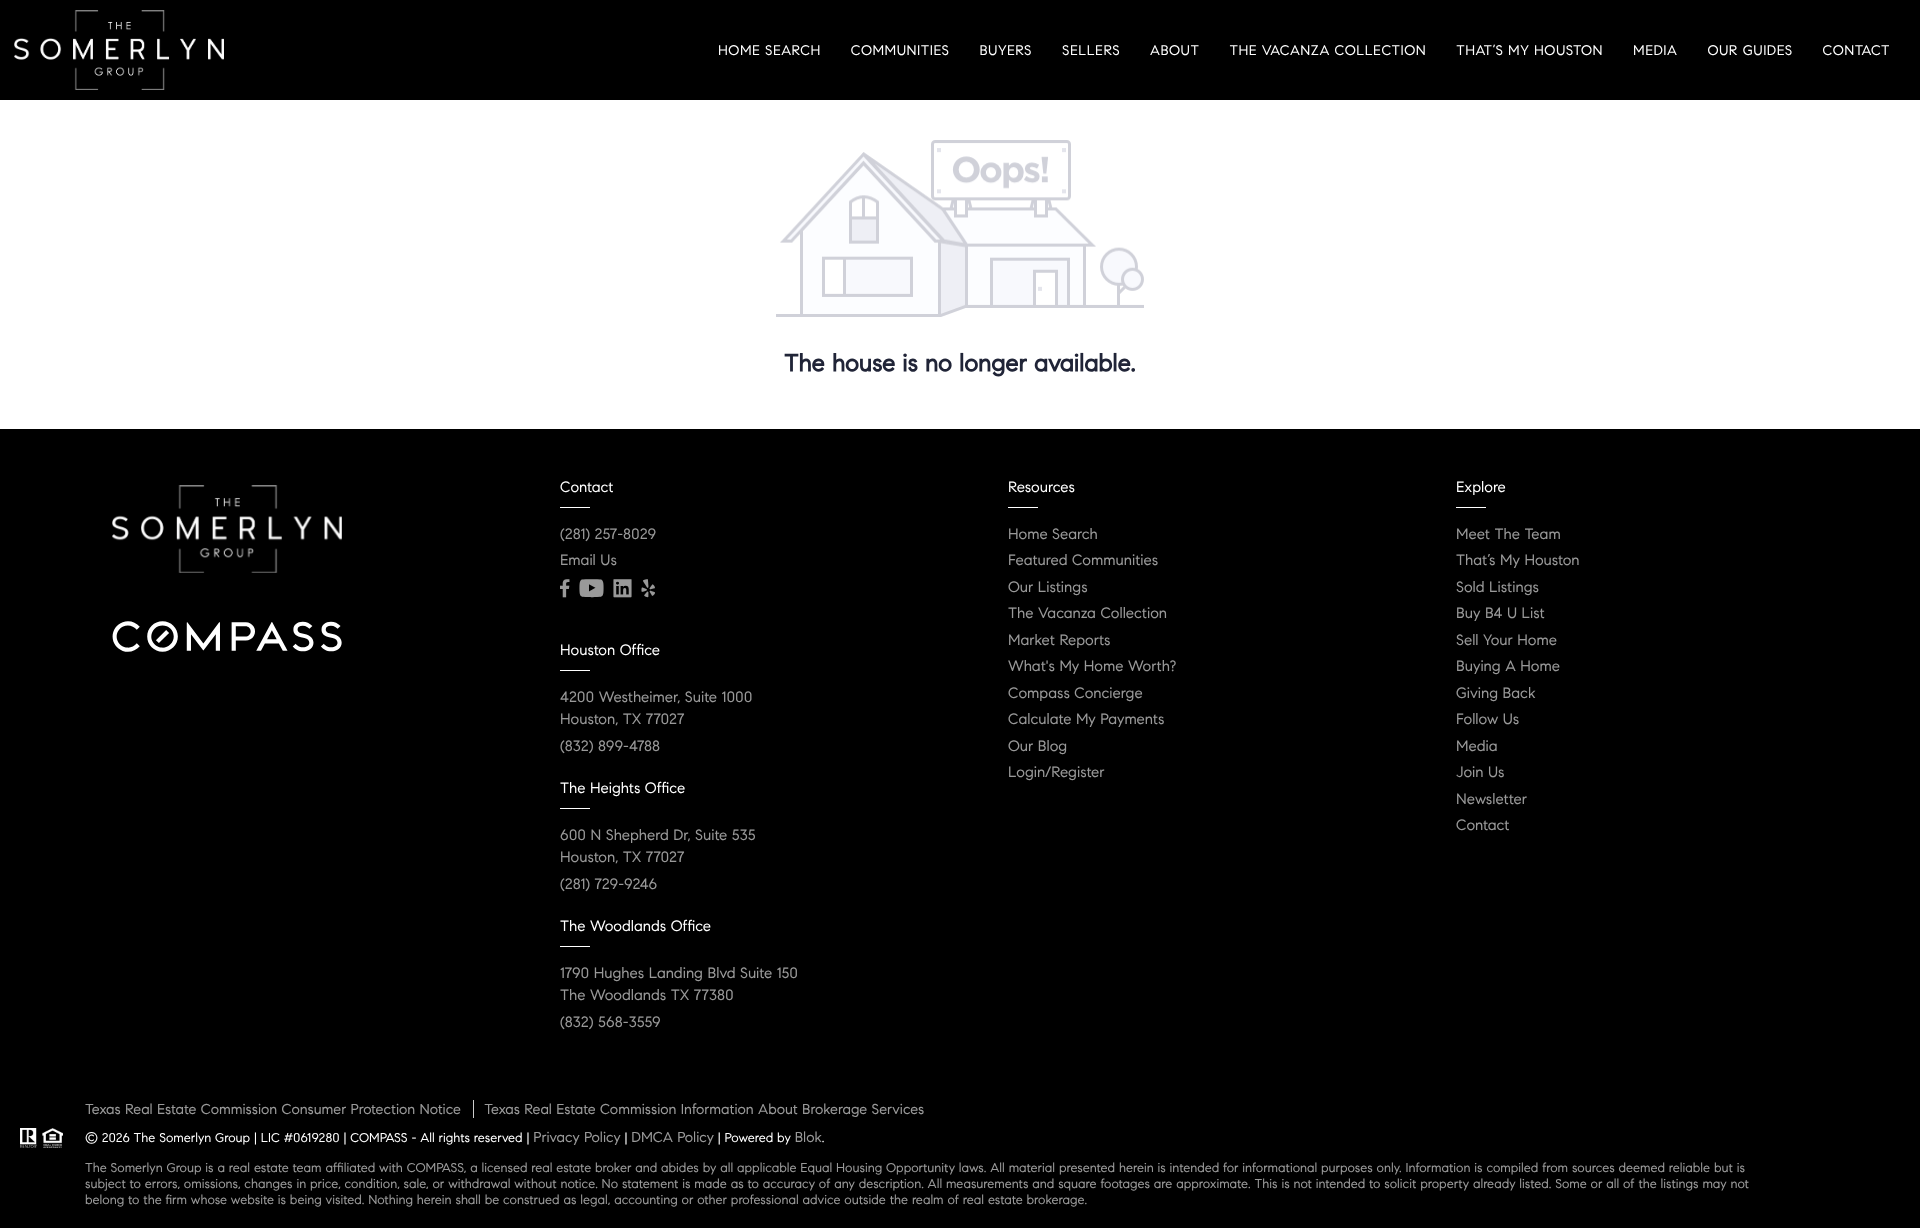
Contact (1856, 50)
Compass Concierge (1075, 694)
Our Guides (1749, 50)
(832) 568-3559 (610, 1023)
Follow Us (1487, 720)
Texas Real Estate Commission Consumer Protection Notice (273, 1109)
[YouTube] (591, 589)
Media (1655, 50)
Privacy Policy (576, 1137)
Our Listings (1048, 588)
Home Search (769, 50)
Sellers (1091, 50)
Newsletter (1491, 800)
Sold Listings (1497, 588)
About (1174, 50)
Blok (808, 1137)
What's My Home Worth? (1092, 667)
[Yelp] (648, 589)
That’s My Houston (1529, 50)
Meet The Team (1508, 535)
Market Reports (1059, 641)
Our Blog (1037, 747)
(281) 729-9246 (608, 885)
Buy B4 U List (1500, 614)
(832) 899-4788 (610, 747)
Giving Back (1495, 694)
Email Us (588, 561)
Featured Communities (1083, 561)
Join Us (1480, 773)
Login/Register (1056, 773)
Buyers (1005, 50)
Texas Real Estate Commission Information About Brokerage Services (704, 1109)
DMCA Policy (672, 1137)
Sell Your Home (1506, 641)
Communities (900, 50)
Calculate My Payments (1086, 720)
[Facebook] (564, 589)
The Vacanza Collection (1327, 50)
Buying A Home (1508, 667)
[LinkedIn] (622, 589)
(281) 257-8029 (608, 535)
